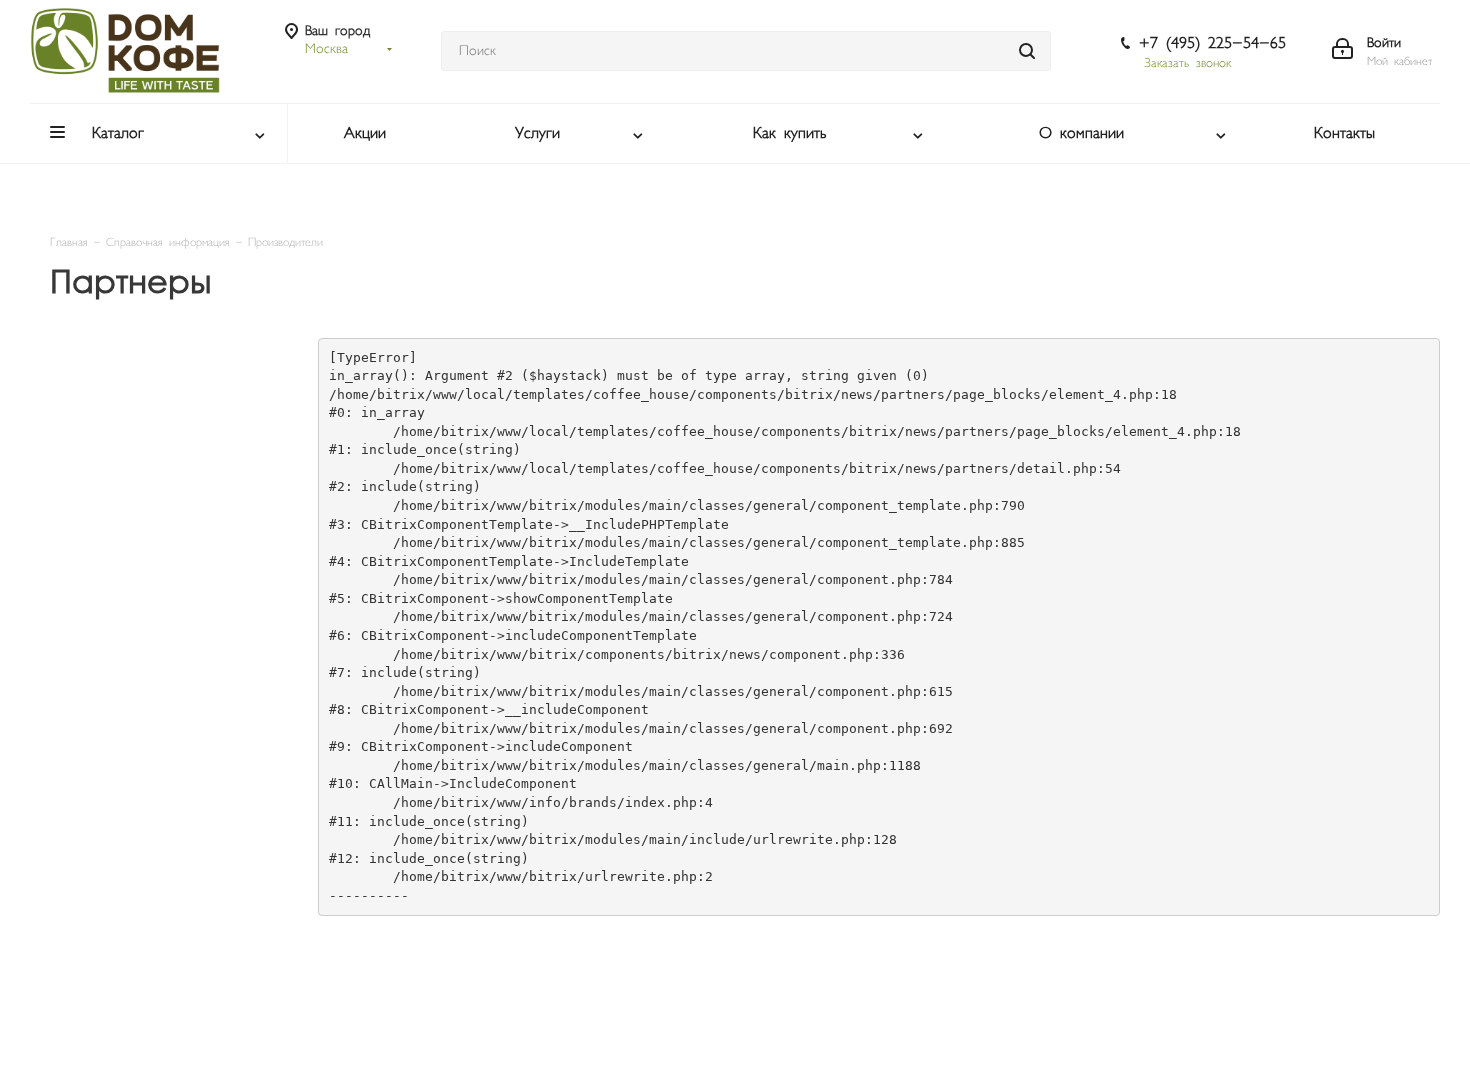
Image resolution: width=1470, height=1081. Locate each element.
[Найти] (1027, 51)
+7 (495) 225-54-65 (1212, 43)
